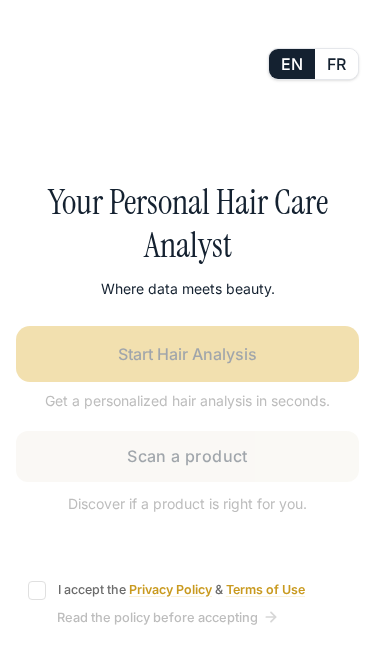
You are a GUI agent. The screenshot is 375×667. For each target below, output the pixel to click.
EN (292, 64)
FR (336, 64)
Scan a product (187, 456)
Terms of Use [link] (265, 589)
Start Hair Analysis (187, 354)
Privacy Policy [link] (170, 589)
